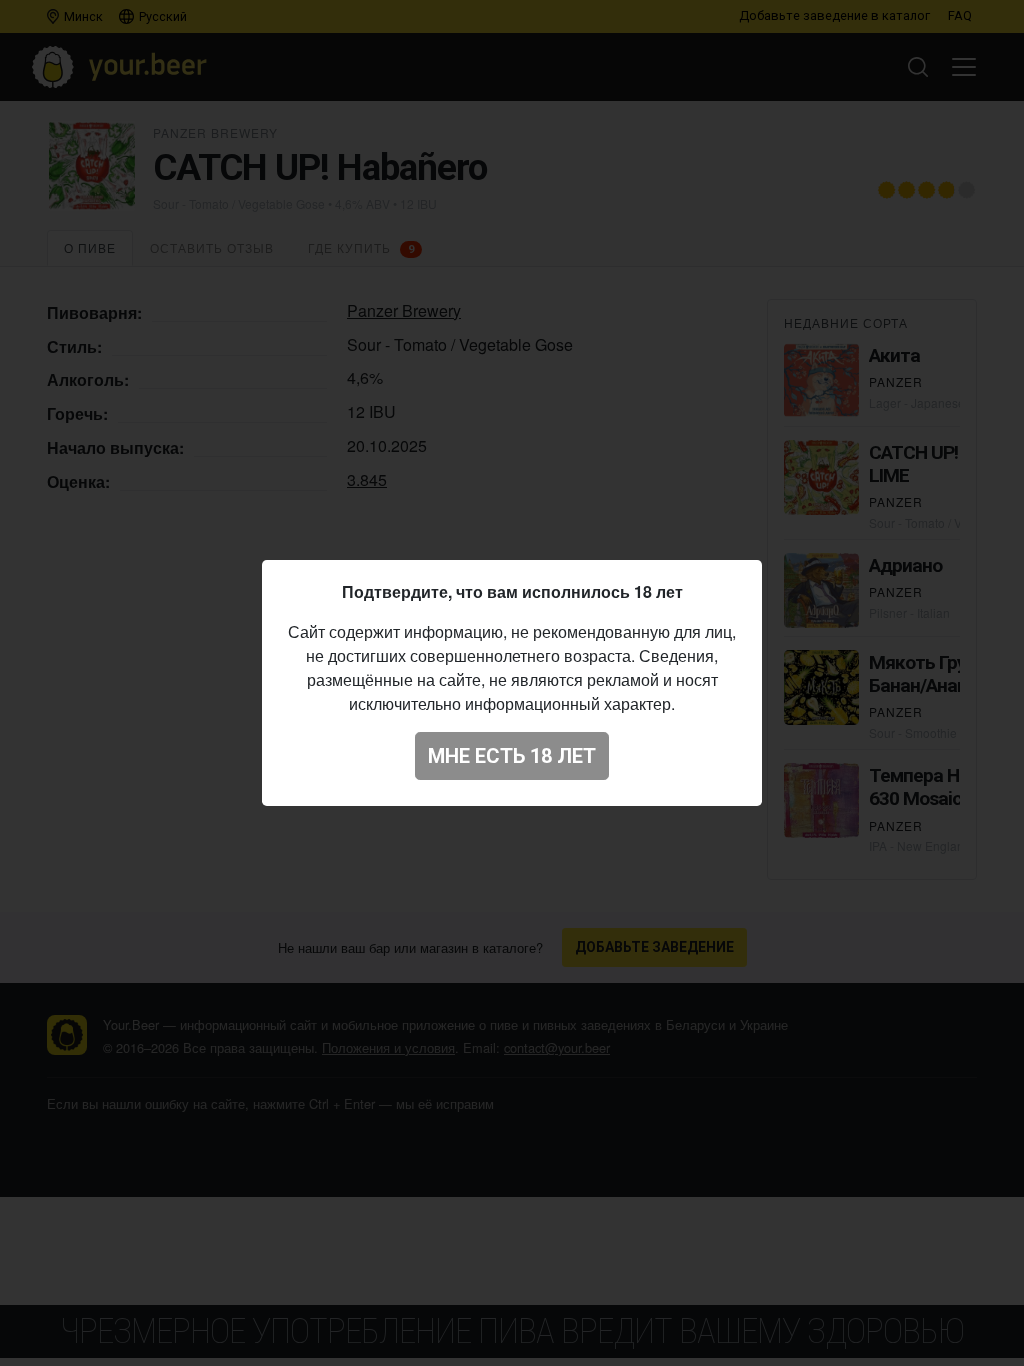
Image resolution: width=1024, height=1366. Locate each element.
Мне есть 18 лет (512, 756)
